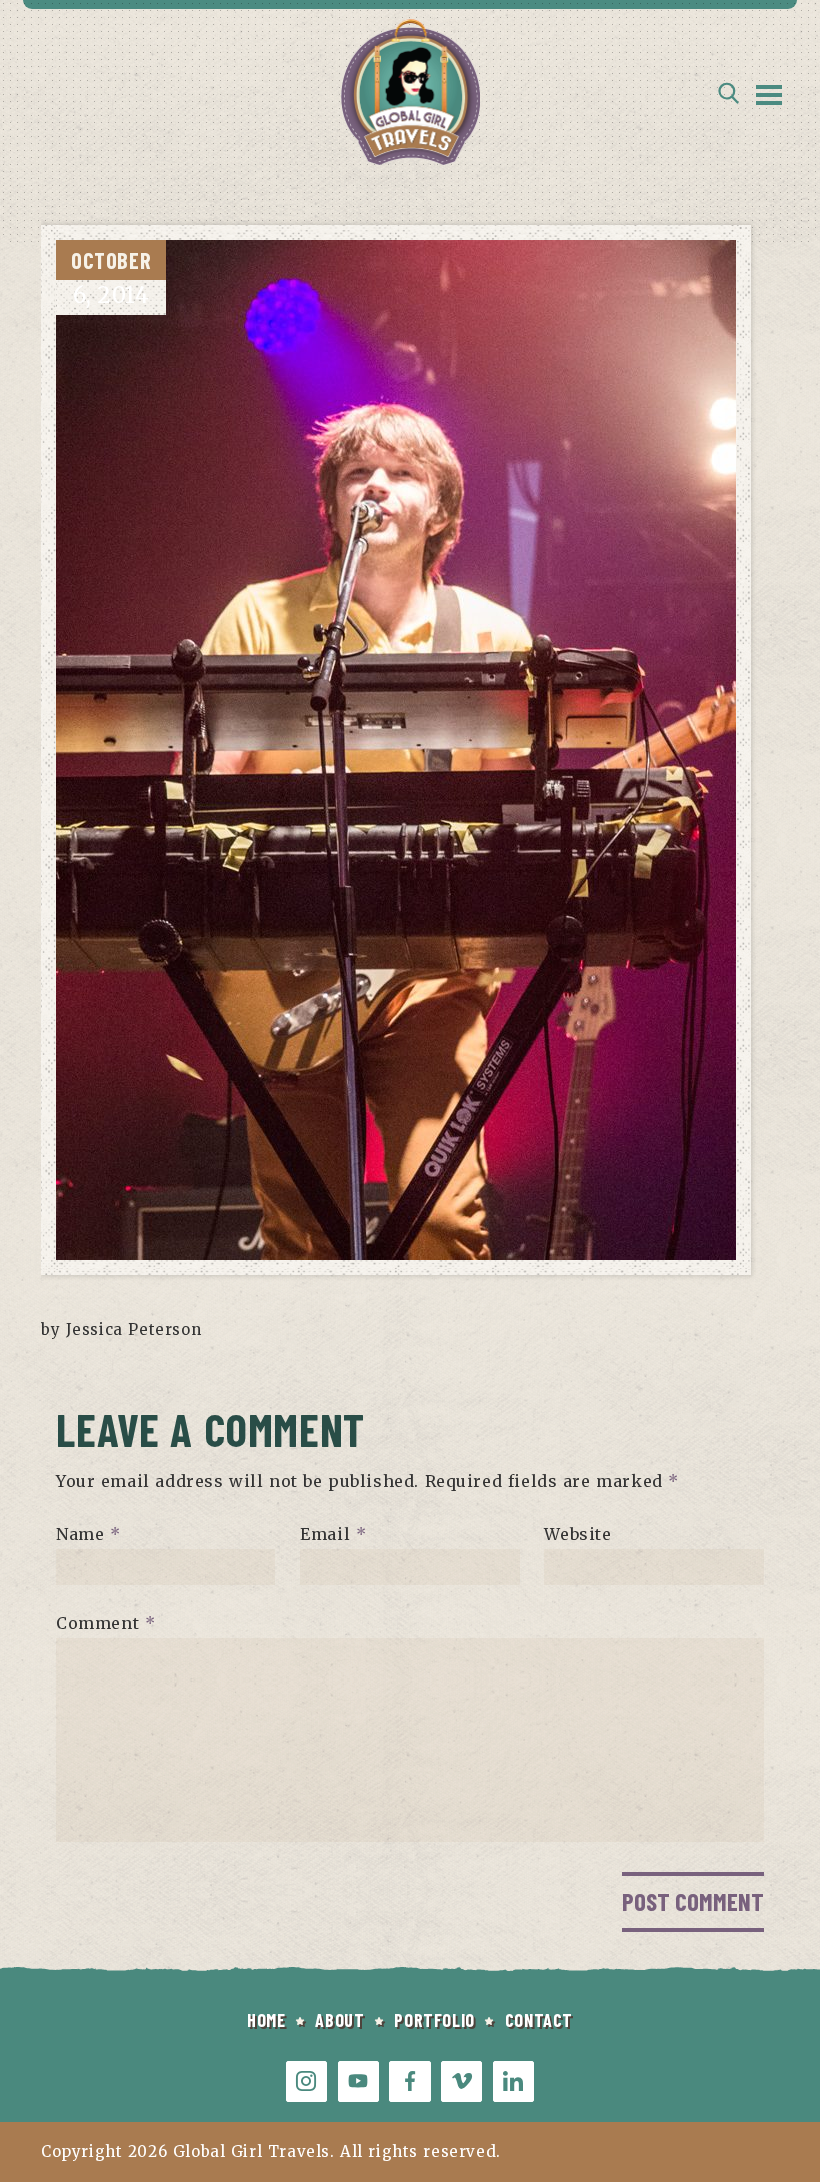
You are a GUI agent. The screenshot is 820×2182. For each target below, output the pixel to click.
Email (333, 1534)
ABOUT (339, 2020)
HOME (266, 2020)
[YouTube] (358, 2081)
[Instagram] (306, 2081)
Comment (105, 1623)
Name (88, 1534)
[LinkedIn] (513, 2081)
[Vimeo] (461, 2081)
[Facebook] (409, 2081)
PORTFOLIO (434, 2020)
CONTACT (539, 2020)
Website (577, 1534)
